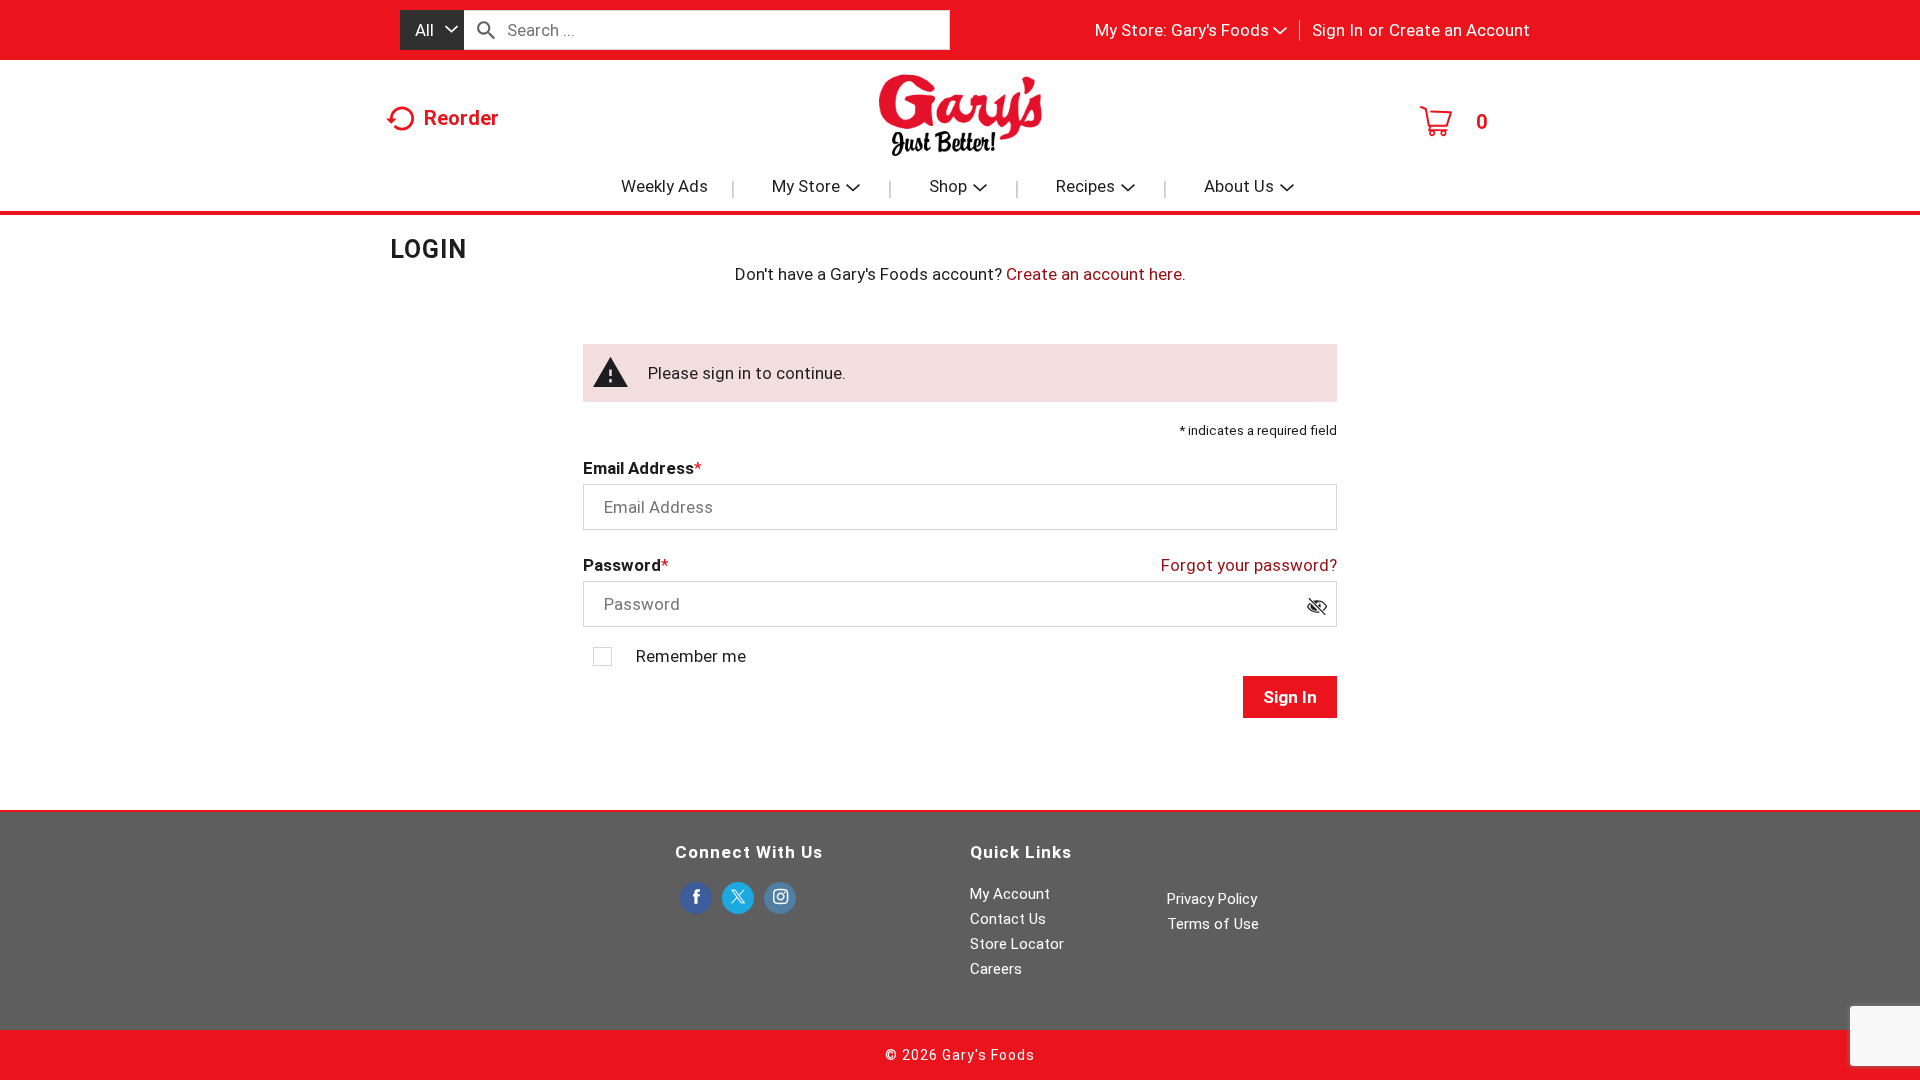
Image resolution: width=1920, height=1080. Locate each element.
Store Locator (1017, 944)
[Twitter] (738, 898)
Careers (996, 969)
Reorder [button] (461, 118)
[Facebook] (696, 898)
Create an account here (1094, 274)
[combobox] (432, 30)
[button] (1229, 30)
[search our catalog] (486, 30)
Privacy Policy (1212, 899)
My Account (1010, 894)
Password (622, 565)
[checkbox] (1322, 612)
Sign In (1337, 30)
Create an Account (1459, 30)
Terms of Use (1213, 924)
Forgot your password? (1249, 565)
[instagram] (780, 898)
